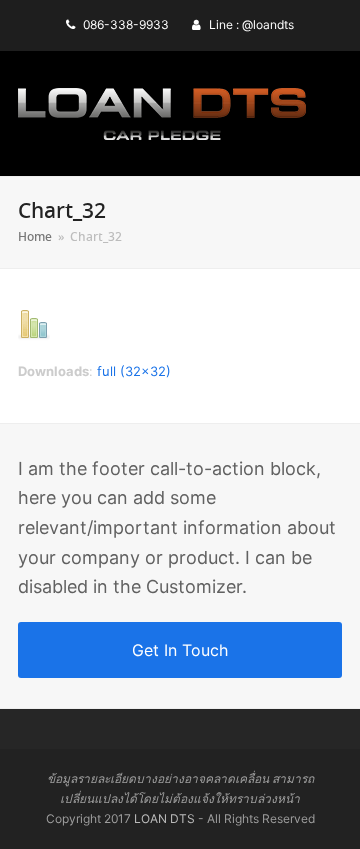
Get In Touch (180, 650)
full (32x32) (134, 371)
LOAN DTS (164, 818)
